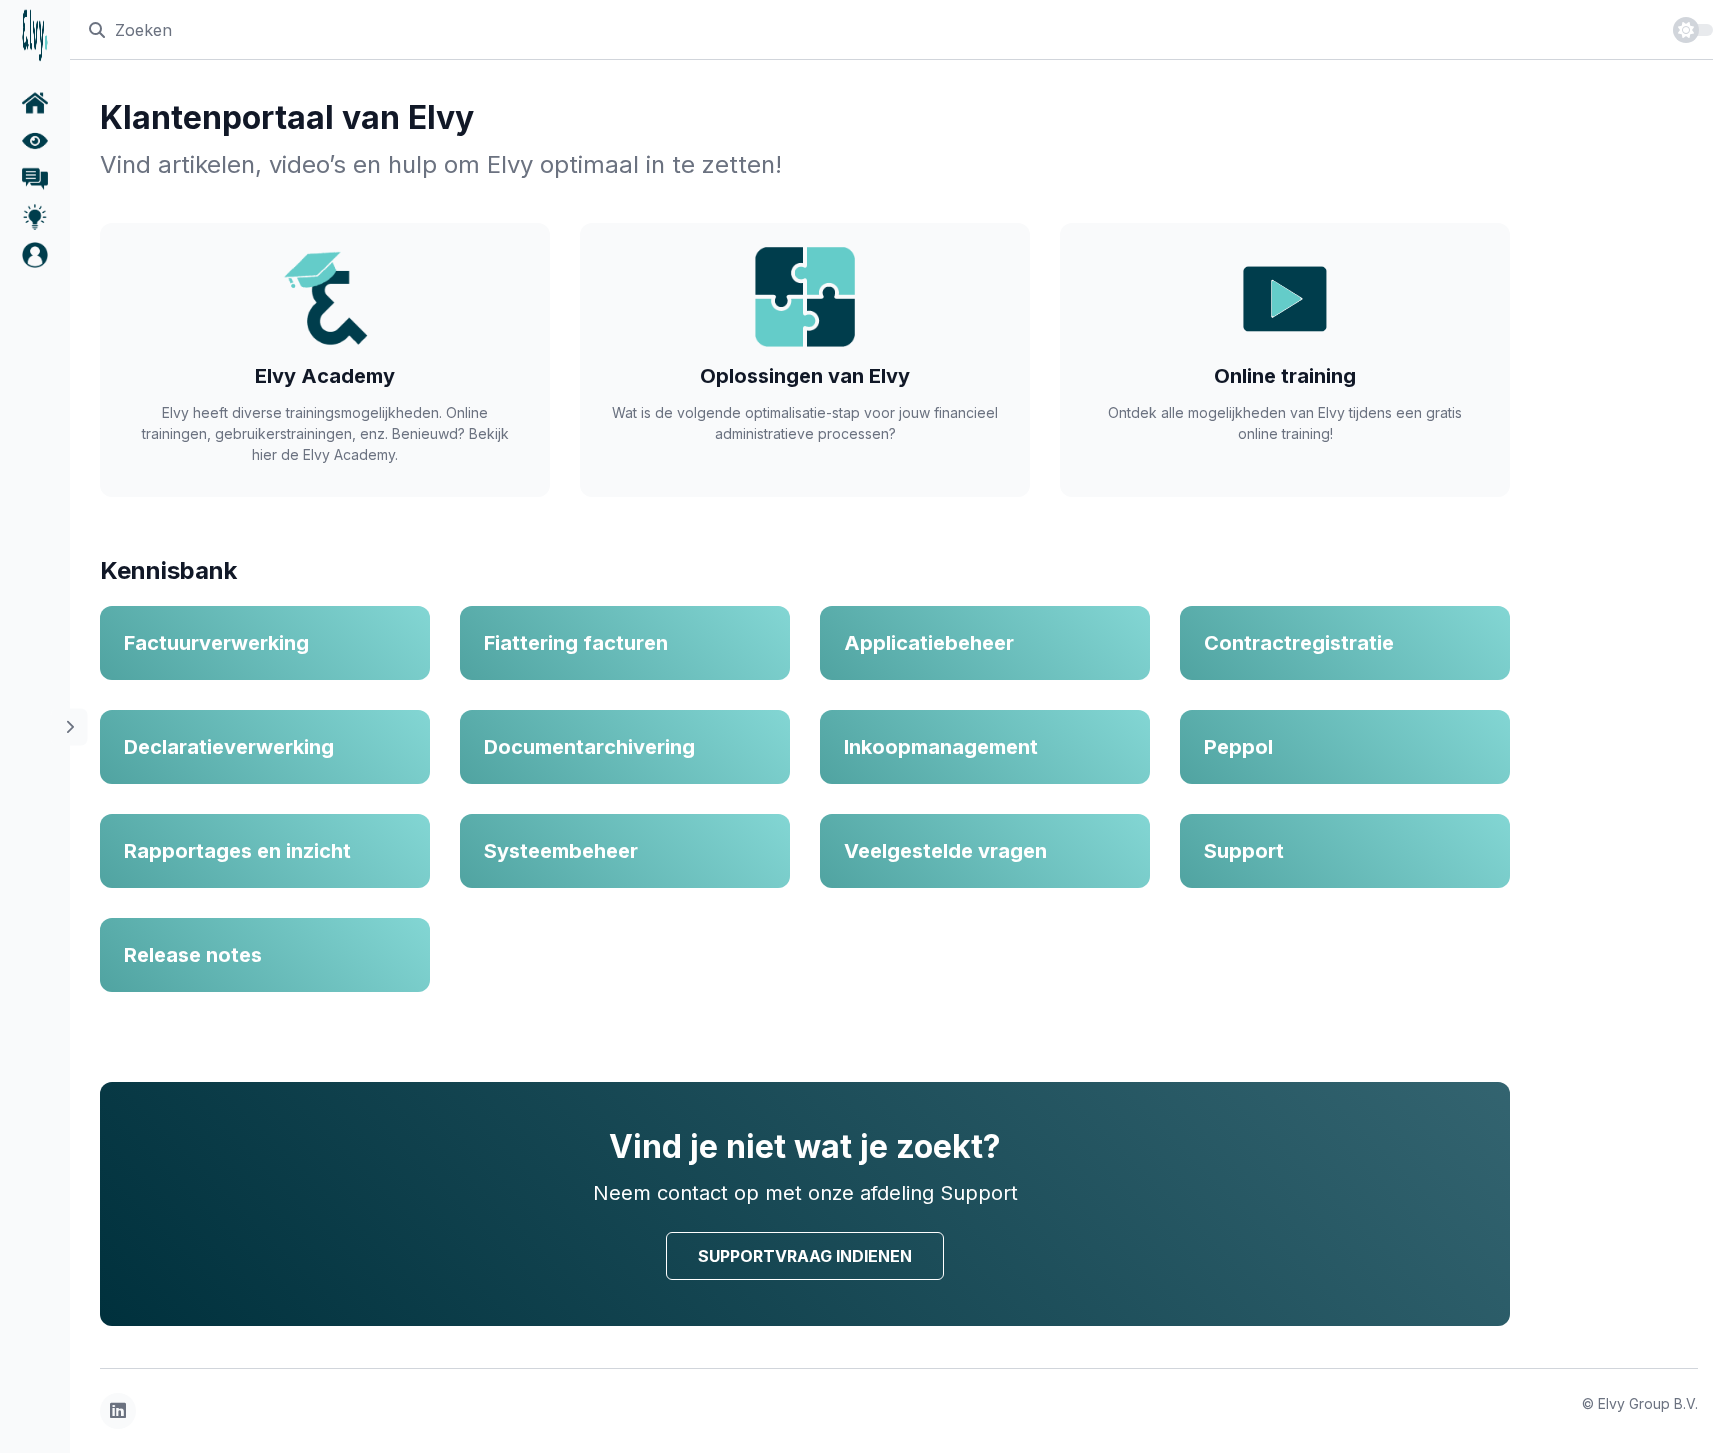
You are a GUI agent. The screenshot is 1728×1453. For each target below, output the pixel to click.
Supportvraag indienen (805, 1256)
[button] (35, 255)
